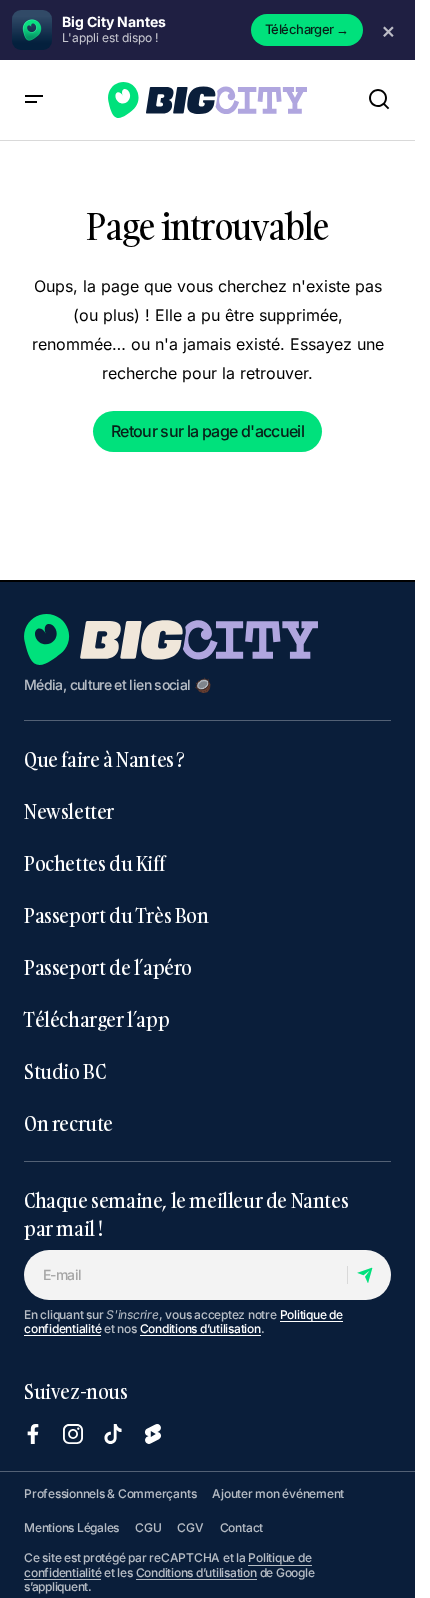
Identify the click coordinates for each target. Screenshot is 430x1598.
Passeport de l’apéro (108, 967)
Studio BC (64, 1071)
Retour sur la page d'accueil (207, 431)
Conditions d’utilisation (200, 1328)
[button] (34, 100)
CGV (190, 1527)
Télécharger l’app (96, 1019)
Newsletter (69, 811)
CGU (148, 1527)
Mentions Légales (71, 1527)
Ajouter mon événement (278, 1493)
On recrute (68, 1123)
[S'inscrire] (368, 1275)
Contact (241, 1527)
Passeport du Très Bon (116, 915)
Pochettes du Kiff (94, 863)
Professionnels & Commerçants (110, 1493)
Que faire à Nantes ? (104, 759)
